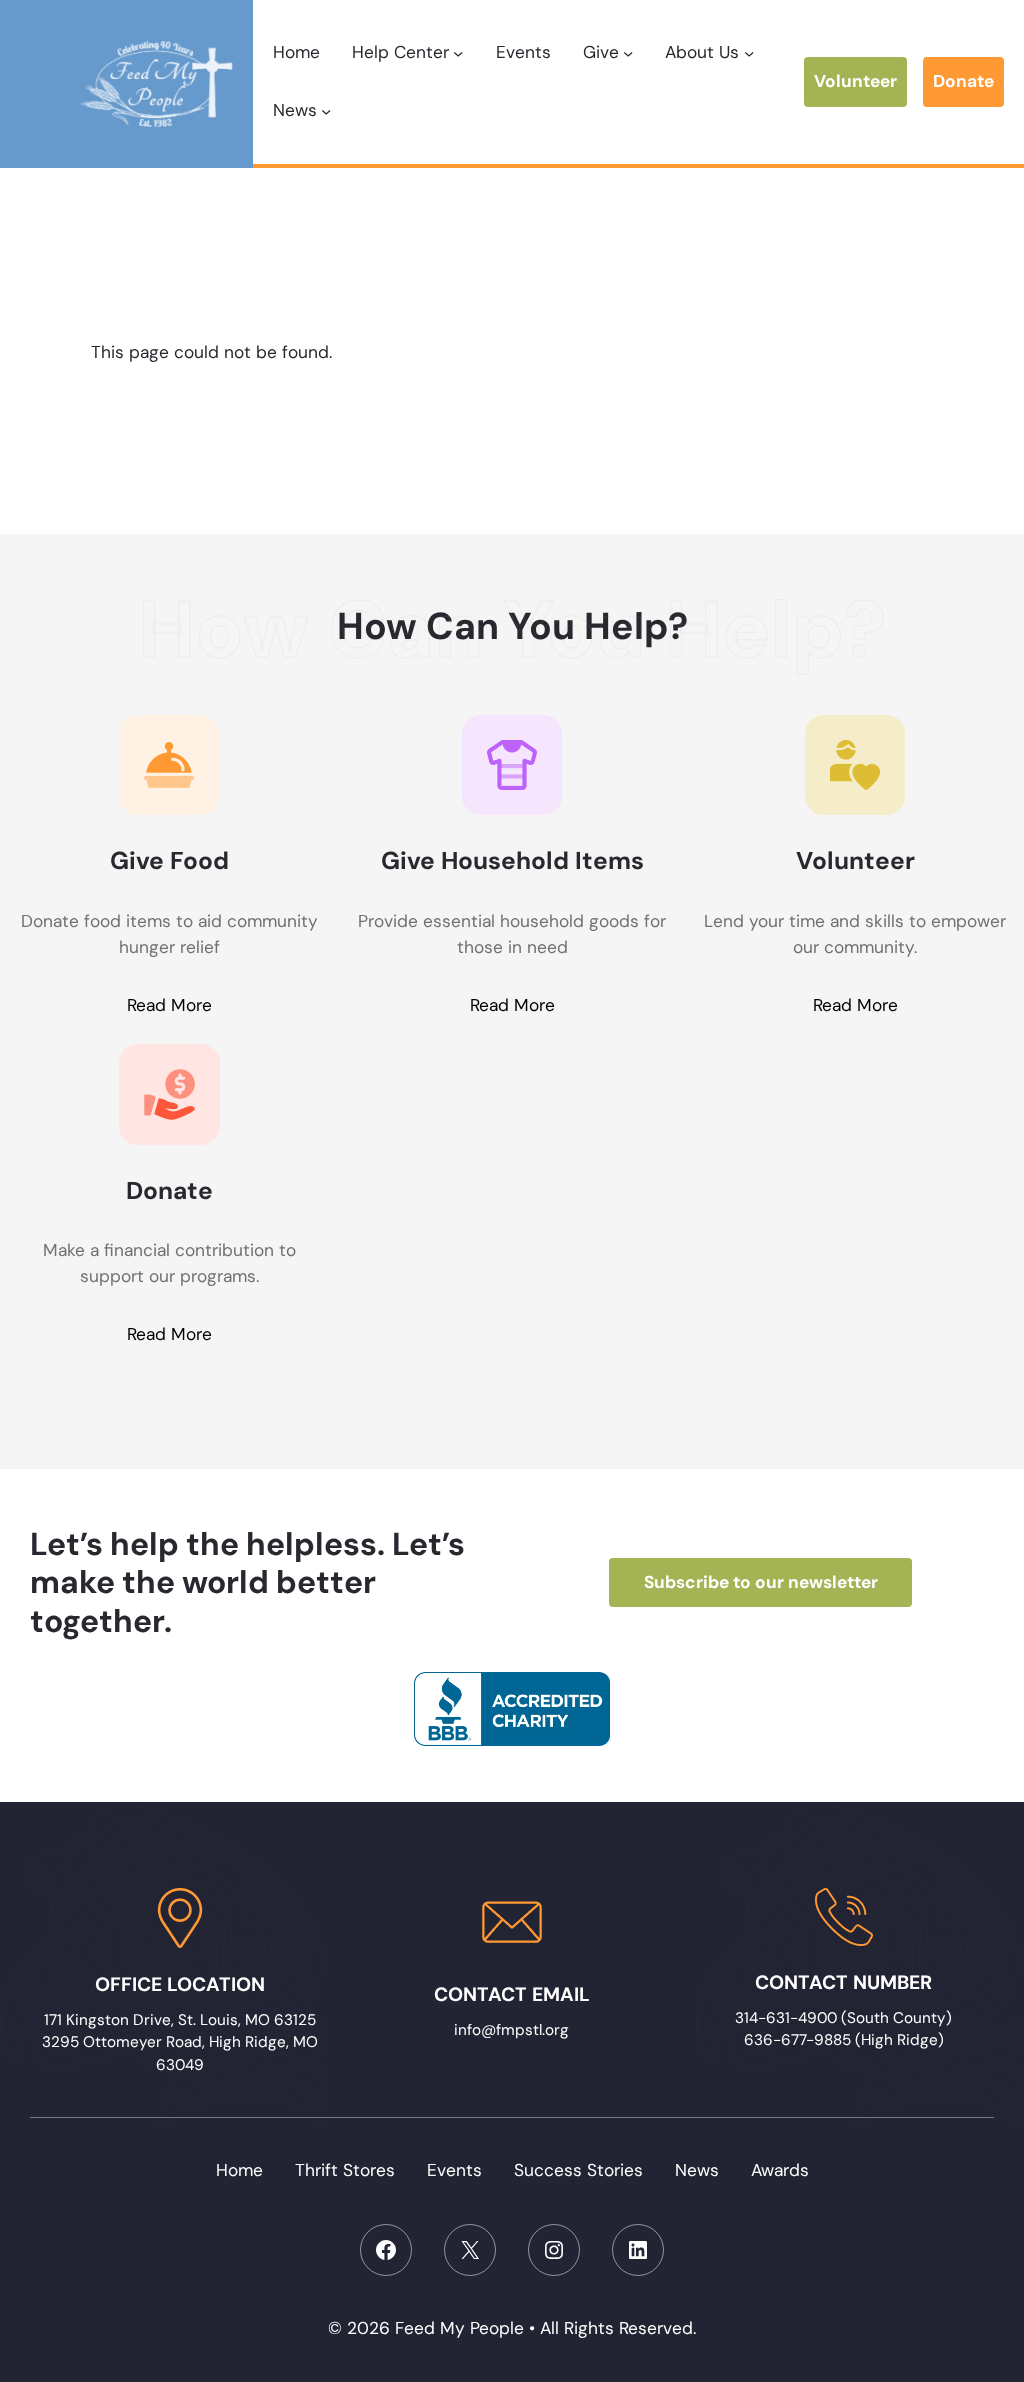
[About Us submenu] (749, 53)
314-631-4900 (788, 2018)
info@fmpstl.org (511, 2030)
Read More (169, 1005)
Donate (963, 81)
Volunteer (855, 81)
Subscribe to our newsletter (761, 1582)
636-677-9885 (797, 2040)
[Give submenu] (628, 53)
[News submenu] (326, 111)
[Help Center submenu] (458, 53)
